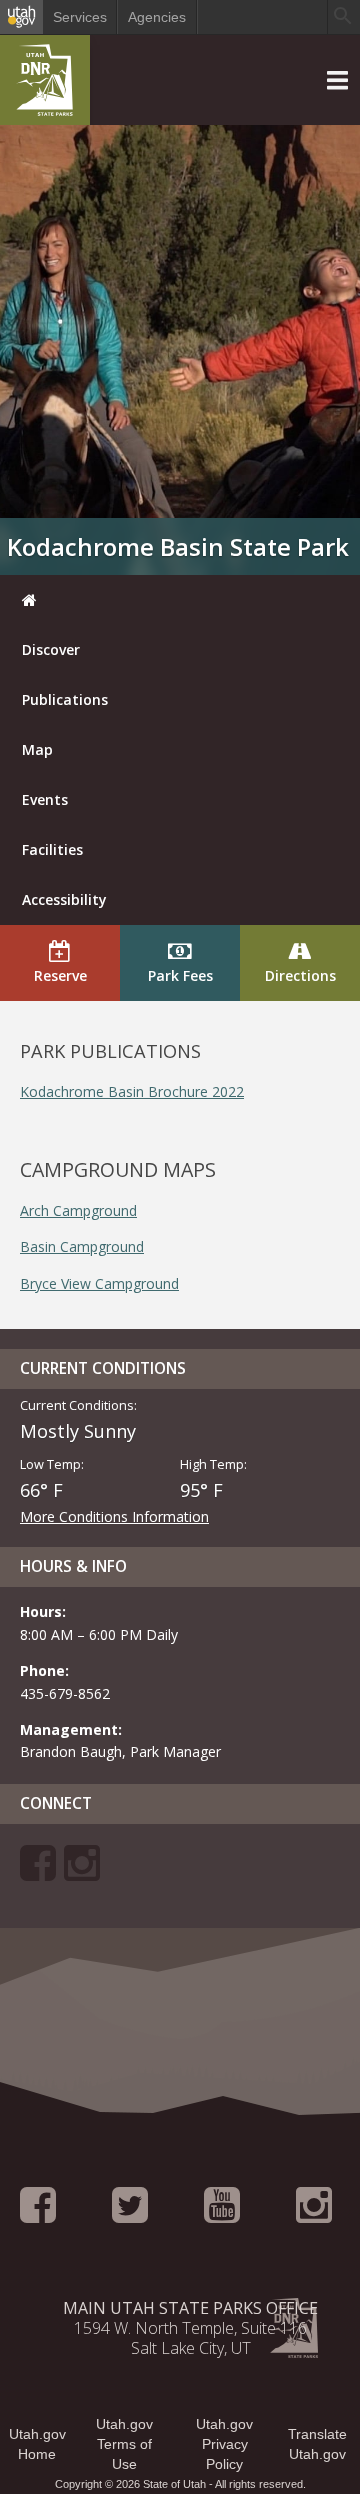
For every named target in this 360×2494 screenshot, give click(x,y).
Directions (300, 975)
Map (37, 749)
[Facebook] (38, 1872)
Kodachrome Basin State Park (178, 546)
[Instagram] (82, 1872)
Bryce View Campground (99, 1283)
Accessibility (64, 899)
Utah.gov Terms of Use (124, 2444)
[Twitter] (130, 2214)
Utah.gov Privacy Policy (224, 2444)
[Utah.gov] (21, 17)
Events (45, 799)
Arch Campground (78, 1210)
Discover (51, 649)
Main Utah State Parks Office (190, 2308)
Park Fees (180, 975)
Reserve (60, 975)
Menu (22, 45)
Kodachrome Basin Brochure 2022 (132, 1091)
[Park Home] (180, 600)
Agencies (157, 17)
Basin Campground (82, 1246)
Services (80, 17)
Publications (65, 699)
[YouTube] (222, 2214)
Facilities (52, 849)
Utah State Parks (45, 84)
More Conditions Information (114, 1516)
